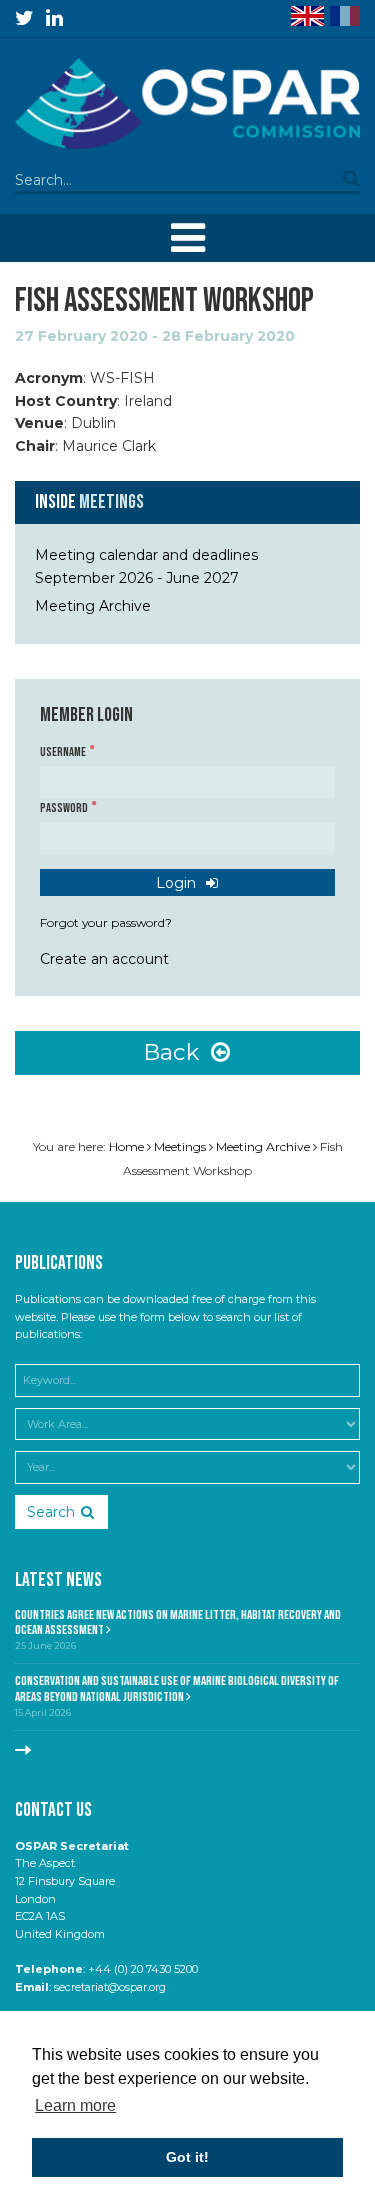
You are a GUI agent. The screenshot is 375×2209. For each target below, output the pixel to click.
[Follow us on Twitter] (24, 18)
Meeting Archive (93, 606)
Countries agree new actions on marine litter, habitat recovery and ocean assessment (178, 1623)
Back (174, 1052)
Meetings (111, 502)
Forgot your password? (106, 922)
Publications (59, 1263)
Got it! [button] (187, 2157)
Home (126, 1146)
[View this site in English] (307, 16)
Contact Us (53, 1810)
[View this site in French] (345, 16)
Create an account (104, 959)
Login (178, 883)
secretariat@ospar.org (110, 1987)
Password (65, 808)
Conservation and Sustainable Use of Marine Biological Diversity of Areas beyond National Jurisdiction (177, 1689)
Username (64, 752)
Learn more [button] (75, 2105)
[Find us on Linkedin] (54, 18)
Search (51, 1512)
